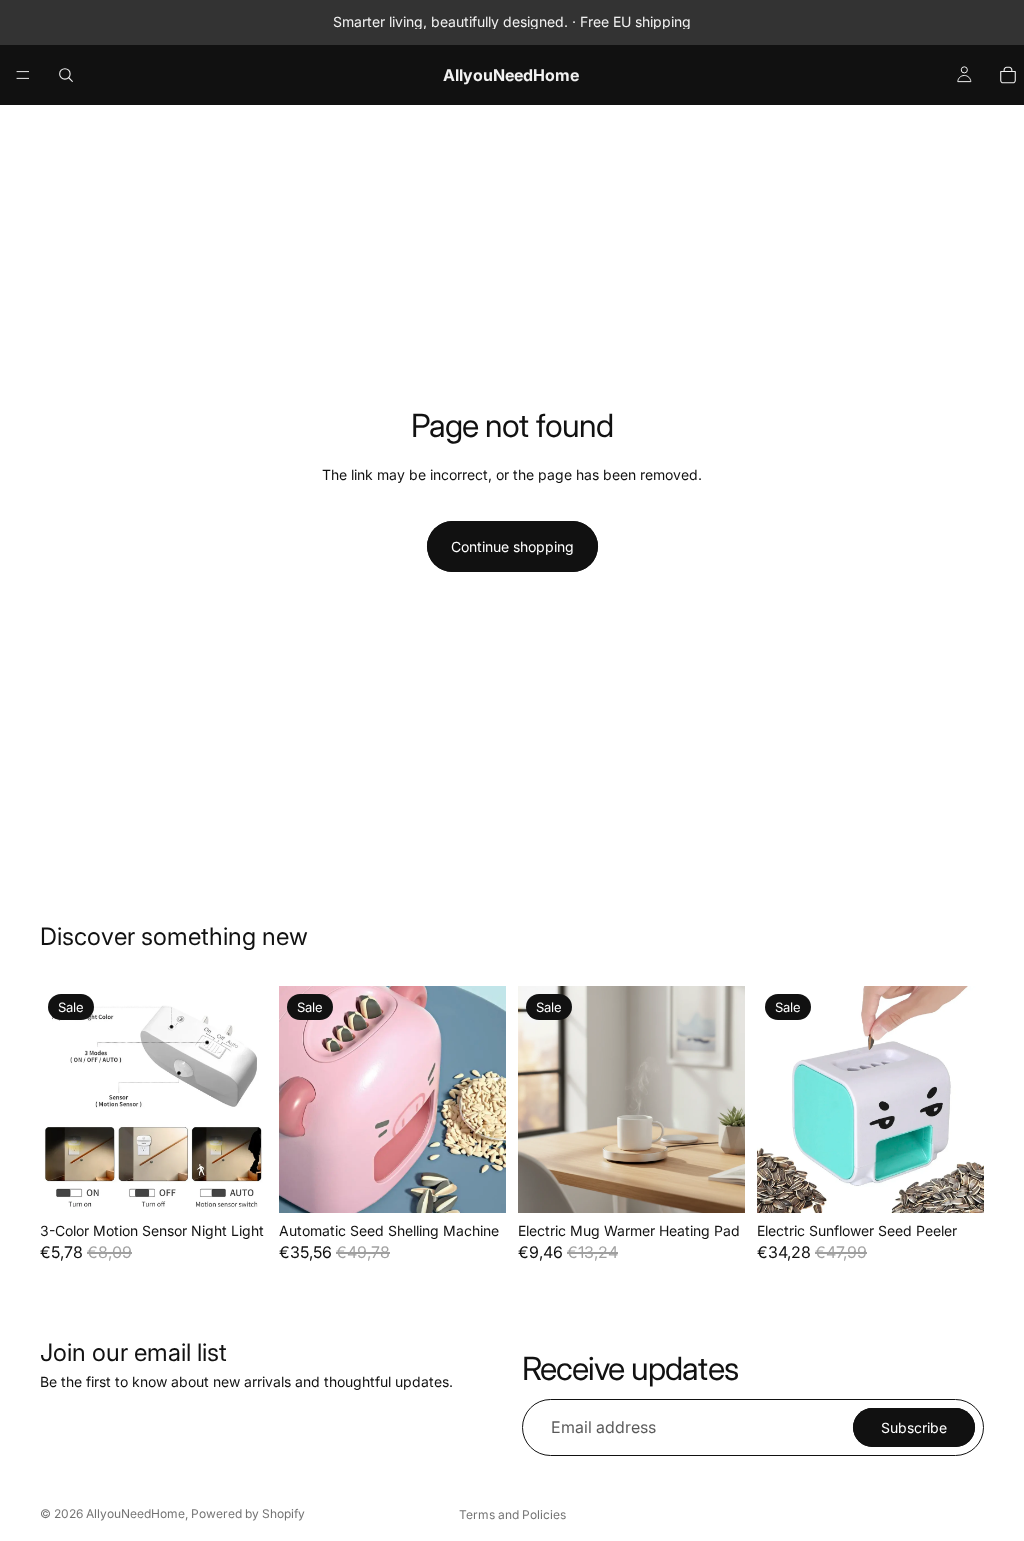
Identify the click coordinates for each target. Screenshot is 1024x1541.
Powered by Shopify (248, 1513)
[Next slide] (245, 1099)
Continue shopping (512, 546)
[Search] (66, 75)
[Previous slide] (62, 1099)
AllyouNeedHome (135, 1513)
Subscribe (914, 1427)
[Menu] (23, 75)
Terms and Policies (512, 1514)
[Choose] (236, 1182)
